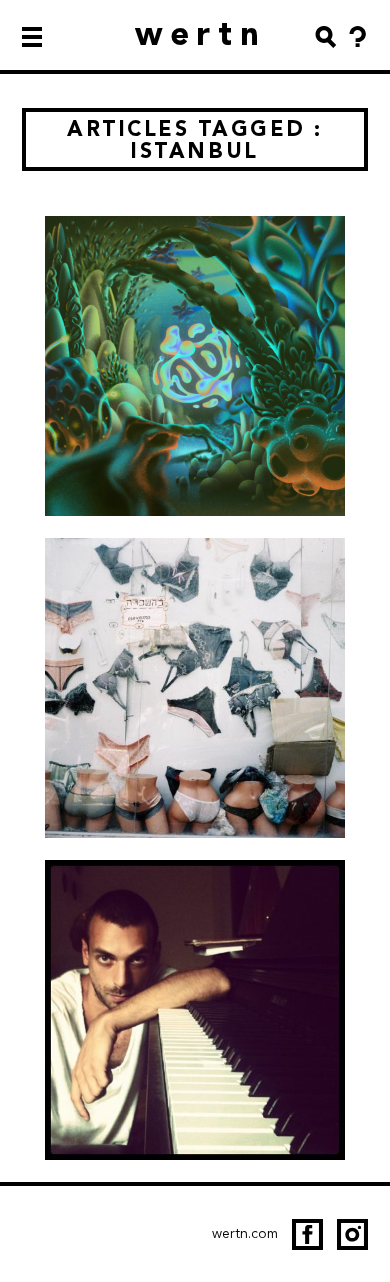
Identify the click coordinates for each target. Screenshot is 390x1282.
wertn (201, 33)
